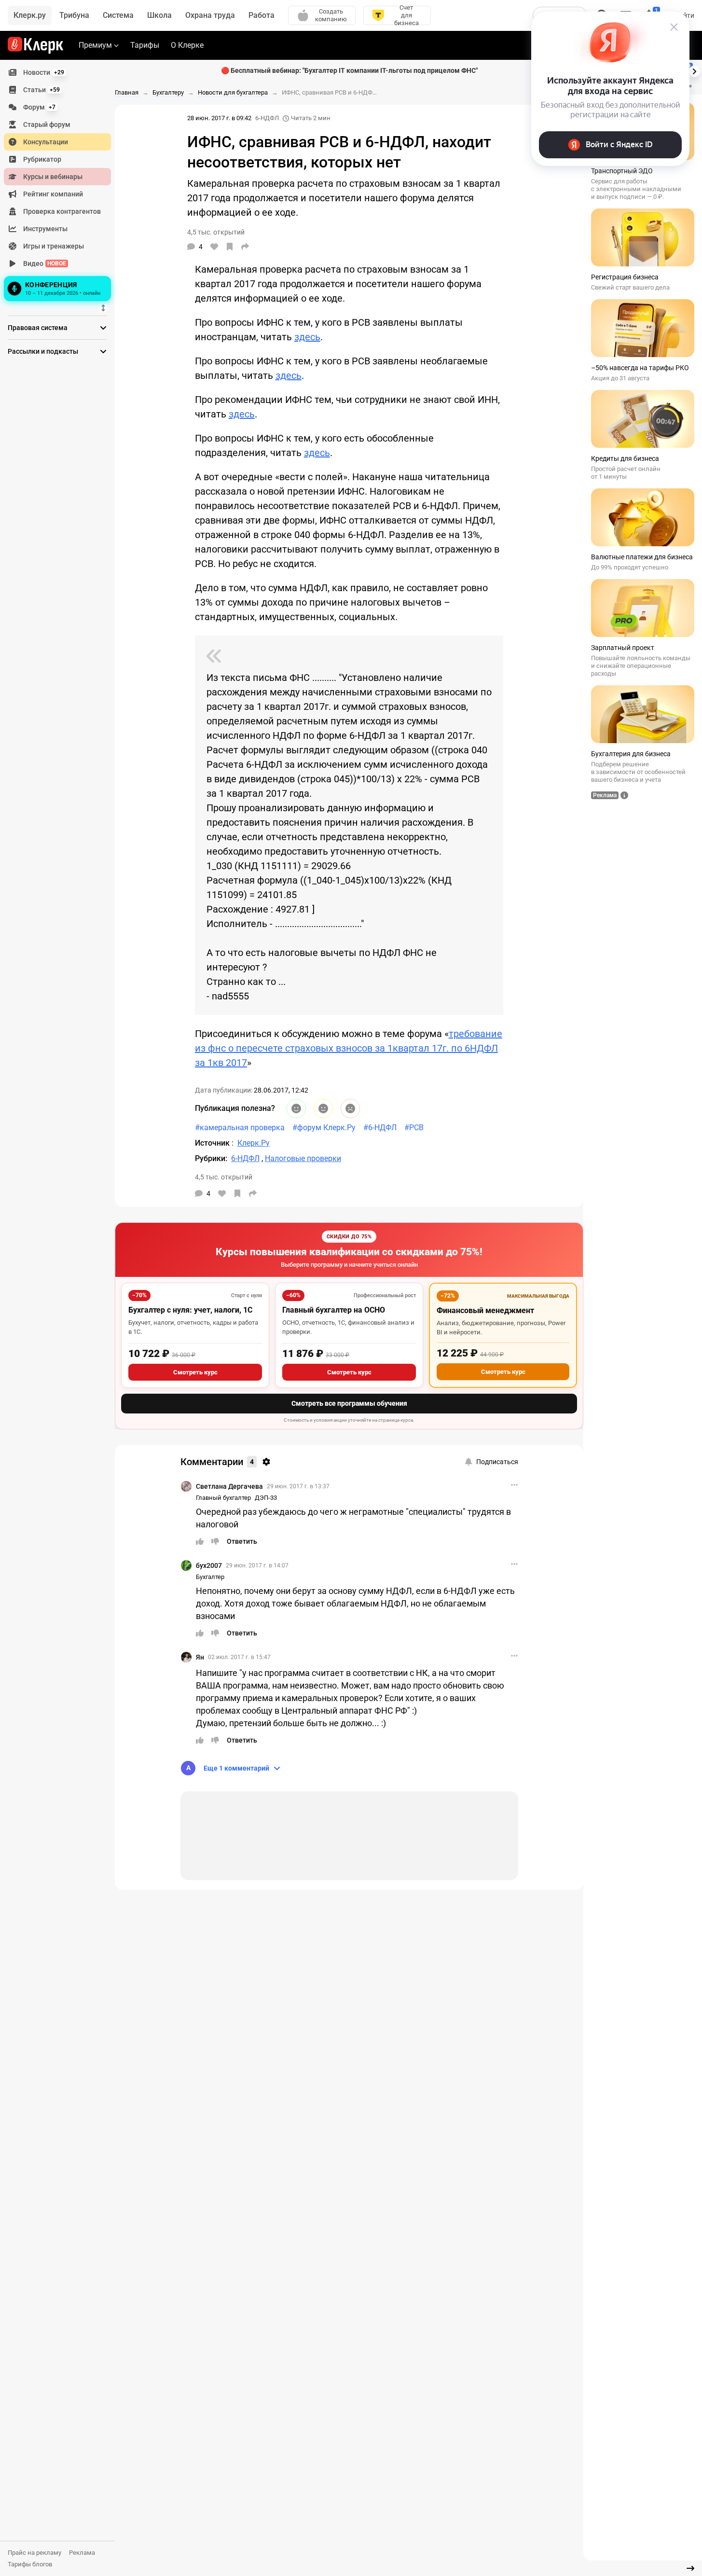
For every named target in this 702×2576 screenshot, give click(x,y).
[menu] (61, 184)
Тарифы (145, 45)
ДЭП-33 (266, 1498)
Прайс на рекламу (34, 2553)
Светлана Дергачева (229, 1486)
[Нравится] (214, 247)
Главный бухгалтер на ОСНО (334, 1310)
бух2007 (209, 1565)
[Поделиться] (245, 247)
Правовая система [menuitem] (38, 328)
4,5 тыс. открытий (224, 1177)
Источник (213, 1143)
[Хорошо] (296, 1108)
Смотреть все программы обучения (349, 1403)
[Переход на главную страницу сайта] (35, 45)
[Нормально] (323, 1108)
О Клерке (187, 45)
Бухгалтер (210, 1577)
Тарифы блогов (30, 2564)
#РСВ (414, 1128)
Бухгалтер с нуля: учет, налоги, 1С (190, 1310)
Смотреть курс (195, 1372)
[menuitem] (57, 72)
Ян (200, 1657)
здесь (307, 337)
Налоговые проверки (303, 1158)
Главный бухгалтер (223, 1498)
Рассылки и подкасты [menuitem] (43, 351)
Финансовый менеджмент (485, 1310)
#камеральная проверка (240, 1128)
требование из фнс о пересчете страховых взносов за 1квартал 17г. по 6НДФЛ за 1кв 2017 (349, 1048)
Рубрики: (211, 1158)
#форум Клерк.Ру (324, 1128)
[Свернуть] (690, 2568)
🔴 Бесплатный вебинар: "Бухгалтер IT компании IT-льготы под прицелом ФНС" (349, 70)
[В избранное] (230, 247)
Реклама (82, 2553)
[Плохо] (350, 1108)
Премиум (95, 45)
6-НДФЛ (267, 118)
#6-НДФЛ (380, 1128)
